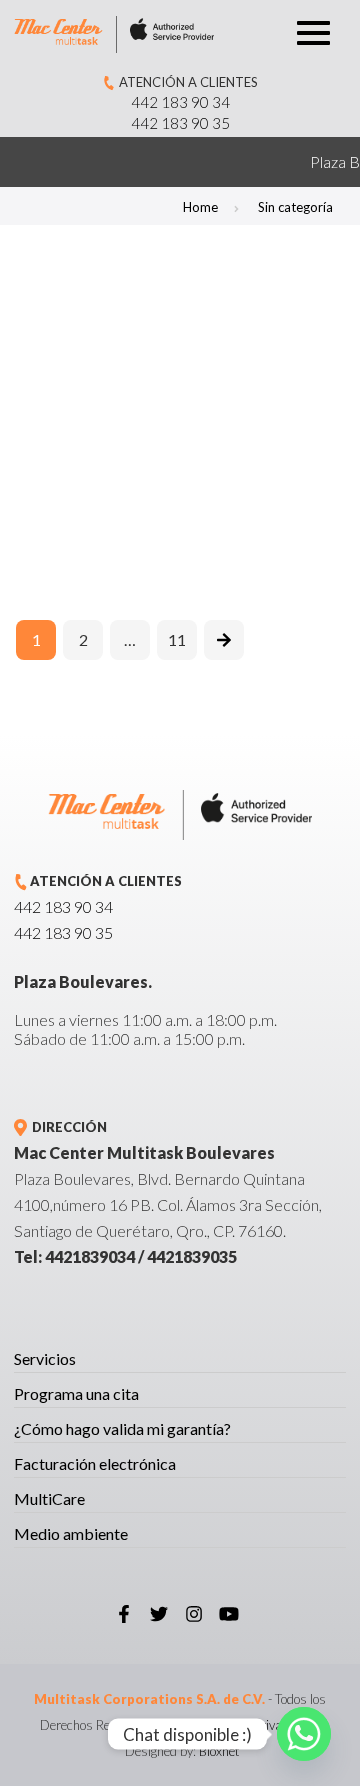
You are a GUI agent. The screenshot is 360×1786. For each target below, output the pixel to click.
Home (200, 207)
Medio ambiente (71, 1533)
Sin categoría (295, 207)
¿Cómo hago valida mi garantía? (122, 1428)
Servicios (45, 1358)
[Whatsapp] (304, 1734)
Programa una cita (76, 1393)
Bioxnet (219, 1751)
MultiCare (49, 1498)
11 (177, 639)
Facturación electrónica (95, 1463)
